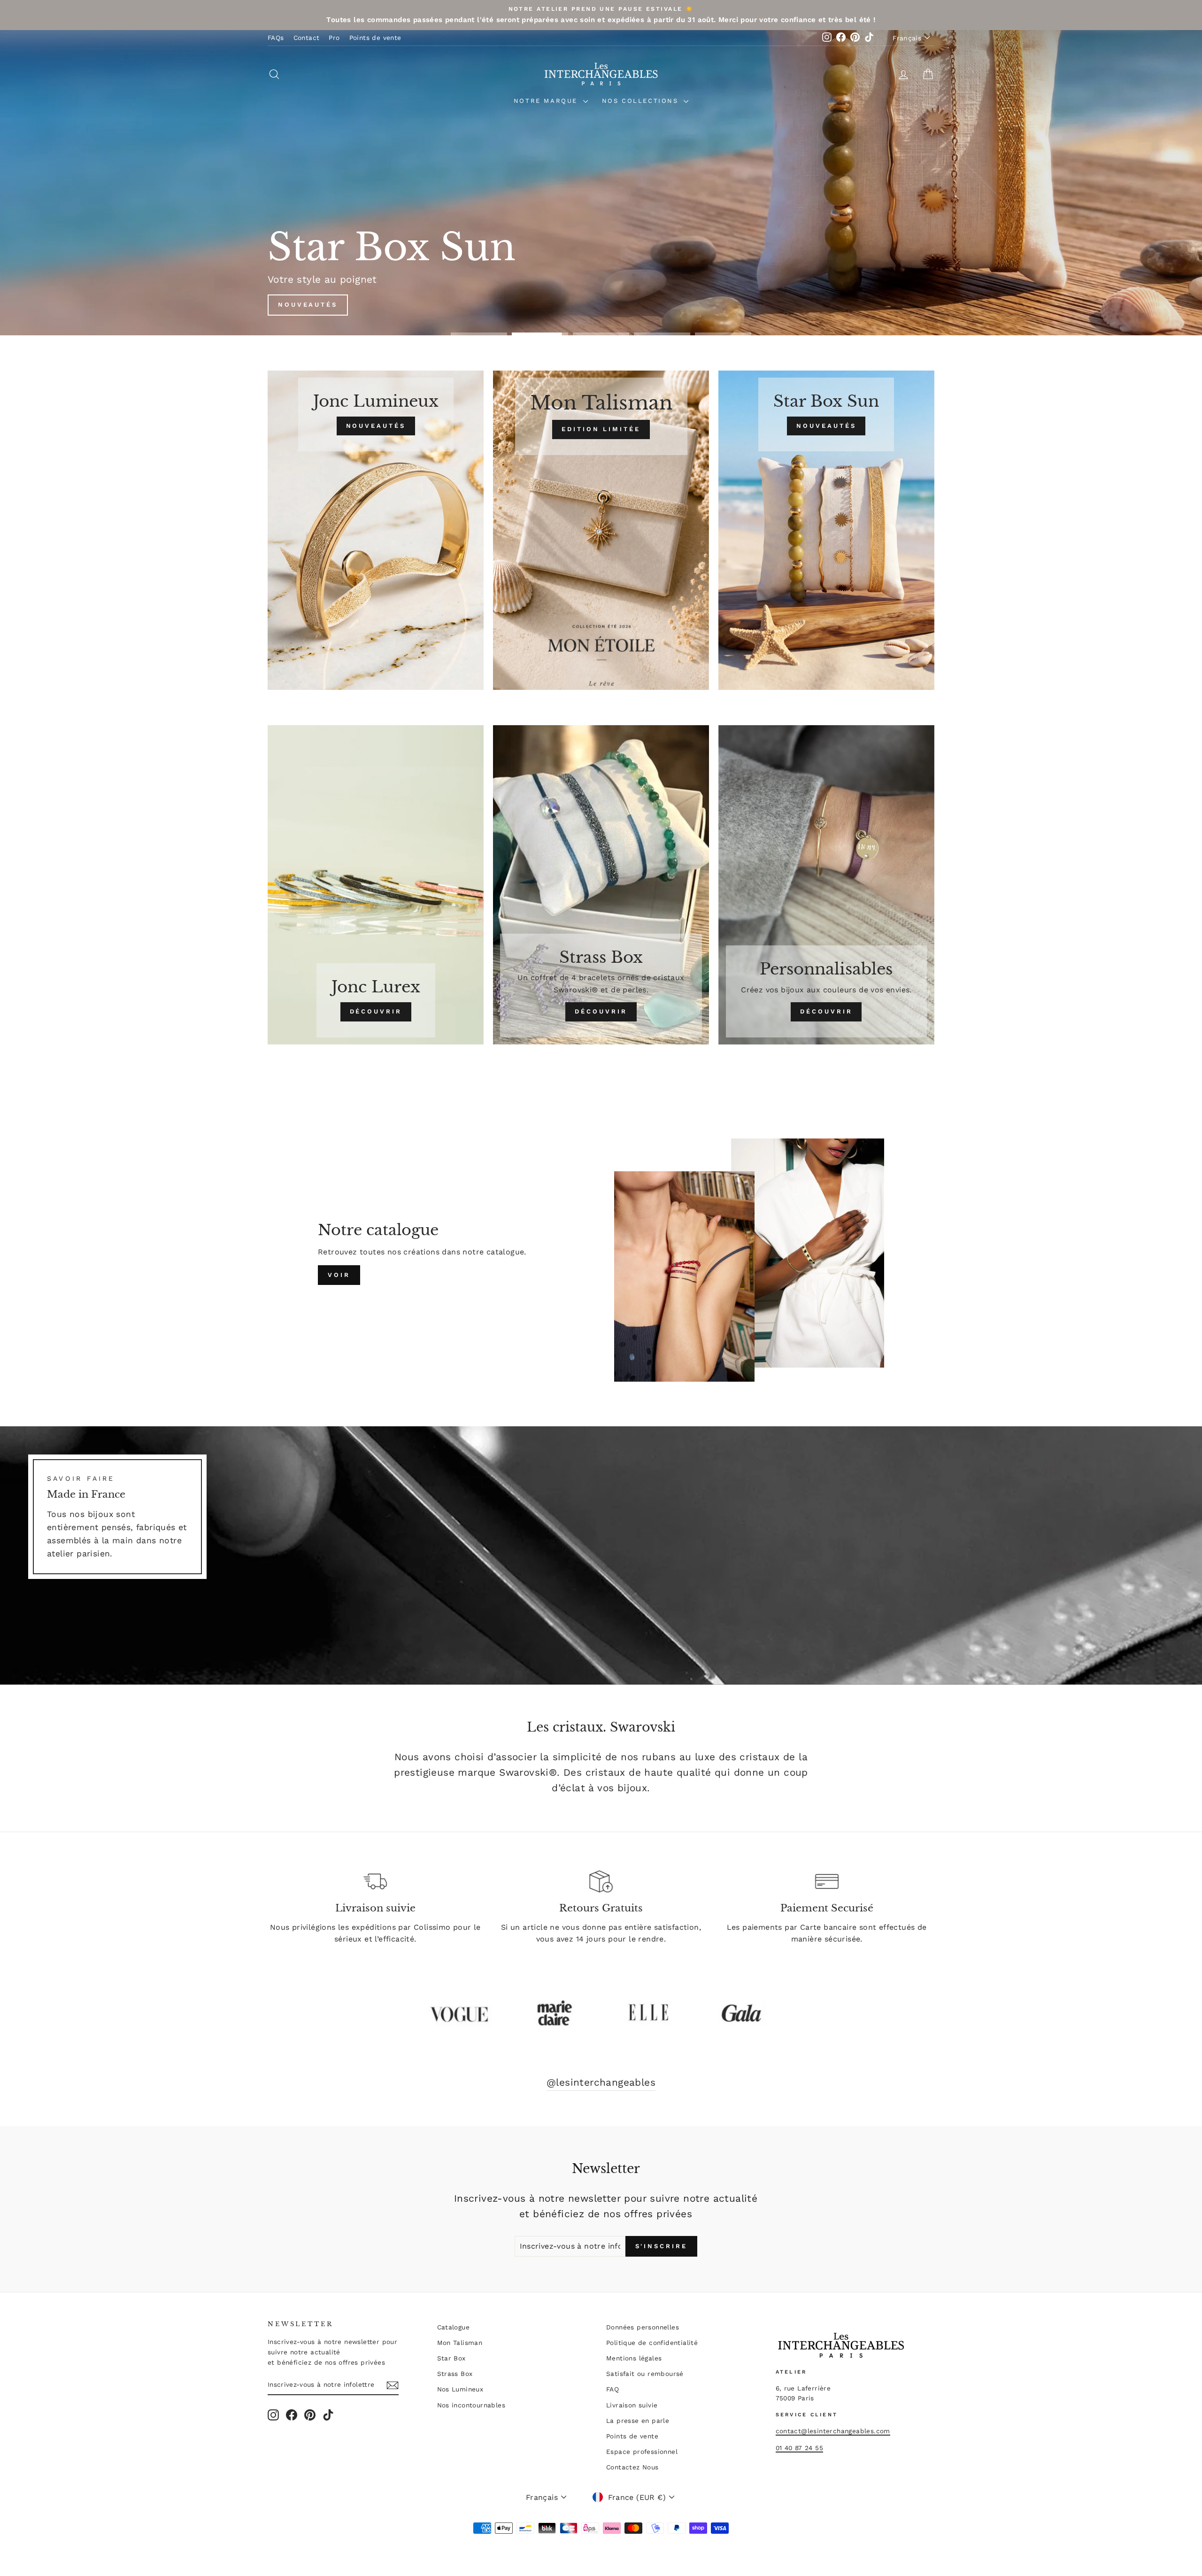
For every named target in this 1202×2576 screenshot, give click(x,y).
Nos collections (642, 101)
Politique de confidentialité (652, 2343)
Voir (339, 1275)
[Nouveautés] (376, 530)
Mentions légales (634, 2358)
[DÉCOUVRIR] (376, 885)
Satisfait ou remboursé (645, 2374)
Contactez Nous (632, 2467)
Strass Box (455, 2374)
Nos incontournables (471, 2405)
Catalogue (454, 2327)
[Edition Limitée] (601, 530)
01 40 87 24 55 (800, 2448)
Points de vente (375, 38)
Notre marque (547, 101)
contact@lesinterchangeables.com (833, 2431)
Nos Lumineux (460, 2389)
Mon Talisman (460, 2343)
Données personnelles (643, 2327)
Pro (334, 38)
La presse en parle (638, 2421)
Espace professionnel (642, 2452)
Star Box (451, 2358)
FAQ (613, 2389)
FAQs (276, 38)
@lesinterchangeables (601, 2082)
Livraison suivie (632, 2405)
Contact (307, 38)
